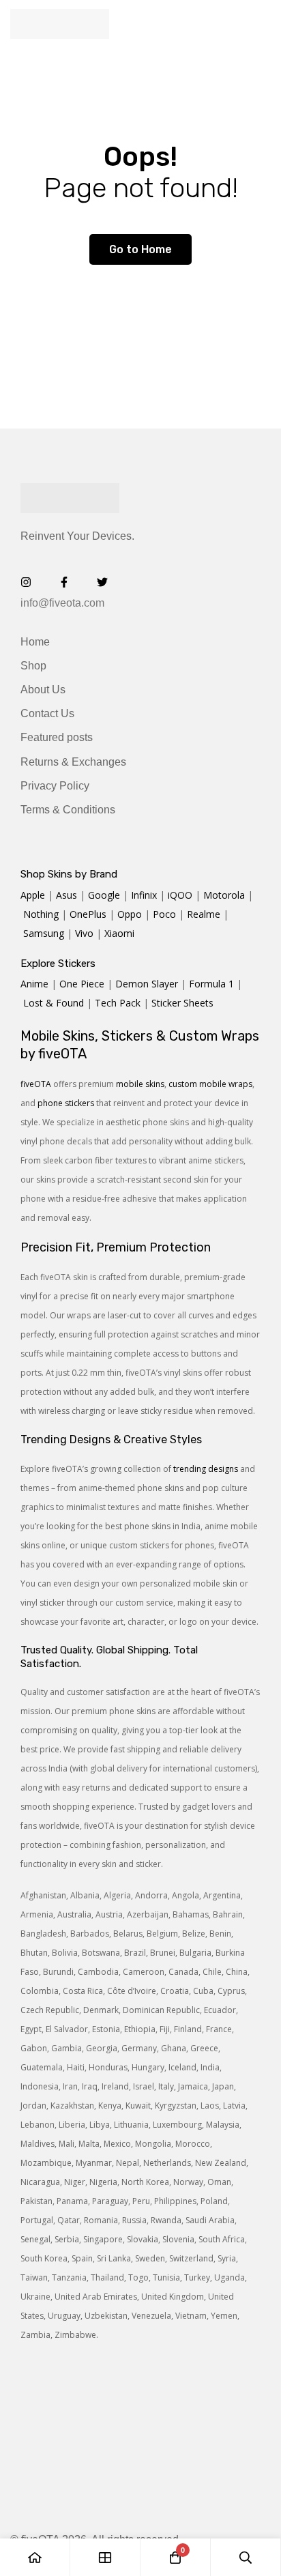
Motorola (224, 895)
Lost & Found (54, 1003)
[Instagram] (26, 582)
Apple (33, 895)
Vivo (84, 933)
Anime (34, 984)
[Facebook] (64, 582)
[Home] (35, 2557)
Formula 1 (211, 984)
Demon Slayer (147, 984)
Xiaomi (119, 933)
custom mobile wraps (210, 1084)
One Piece (82, 984)
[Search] (246, 2557)
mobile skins (140, 1084)
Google (104, 895)
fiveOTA (36, 1084)
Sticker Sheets (182, 1003)
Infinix (144, 895)
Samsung (44, 933)
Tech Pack (118, 1003)
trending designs (206, 1469)
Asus (66, 895)
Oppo (130, 914)
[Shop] (105, 2557)
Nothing (41, 914)
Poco (164, 914)
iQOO (180, 895)
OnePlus (88, 914)
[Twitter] (102, 582)
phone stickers (66, 1103)
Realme (204, 914)
